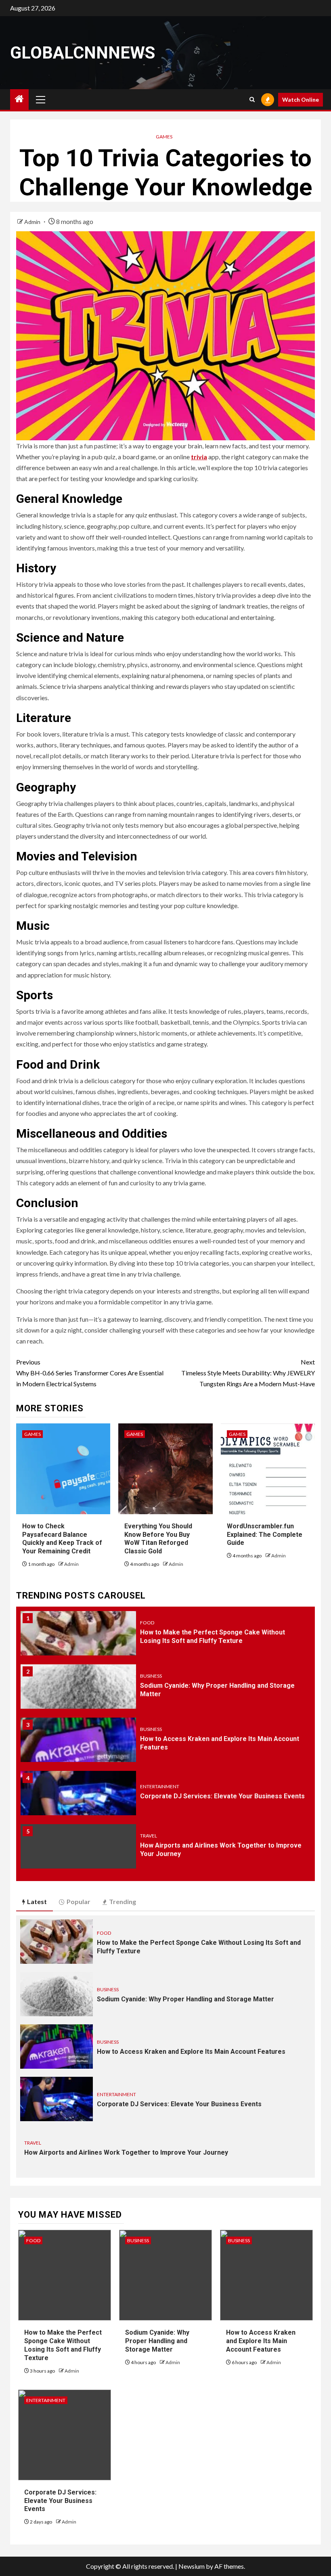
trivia (199, 457)
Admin (33, 222)
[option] (165, 1637)
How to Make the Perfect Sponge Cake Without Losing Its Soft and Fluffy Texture (63, 2345)
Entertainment (160, 1786)
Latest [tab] (37, 1901)
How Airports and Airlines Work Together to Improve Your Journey (126, 2152)
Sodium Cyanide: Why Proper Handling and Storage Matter (185, 1999)
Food (147, 1623)
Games (164, 137)
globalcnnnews (83, 53)
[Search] (252, 99)
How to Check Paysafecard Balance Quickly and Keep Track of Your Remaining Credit (62, 1539)
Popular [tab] (79, 1901)
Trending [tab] (123, 1901)
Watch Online (301, 99)
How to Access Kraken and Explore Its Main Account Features (191, 2052)
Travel (149, 1836)
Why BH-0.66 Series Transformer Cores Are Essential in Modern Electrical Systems (90, 1373)
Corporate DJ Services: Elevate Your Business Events (222, 1796)
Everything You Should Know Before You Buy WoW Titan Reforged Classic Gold (158, 1539)
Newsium (192, 2566)
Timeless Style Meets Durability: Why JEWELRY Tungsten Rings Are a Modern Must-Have (248, 1373)
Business (151, 1676)
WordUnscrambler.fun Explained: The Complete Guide (265, 1535)
